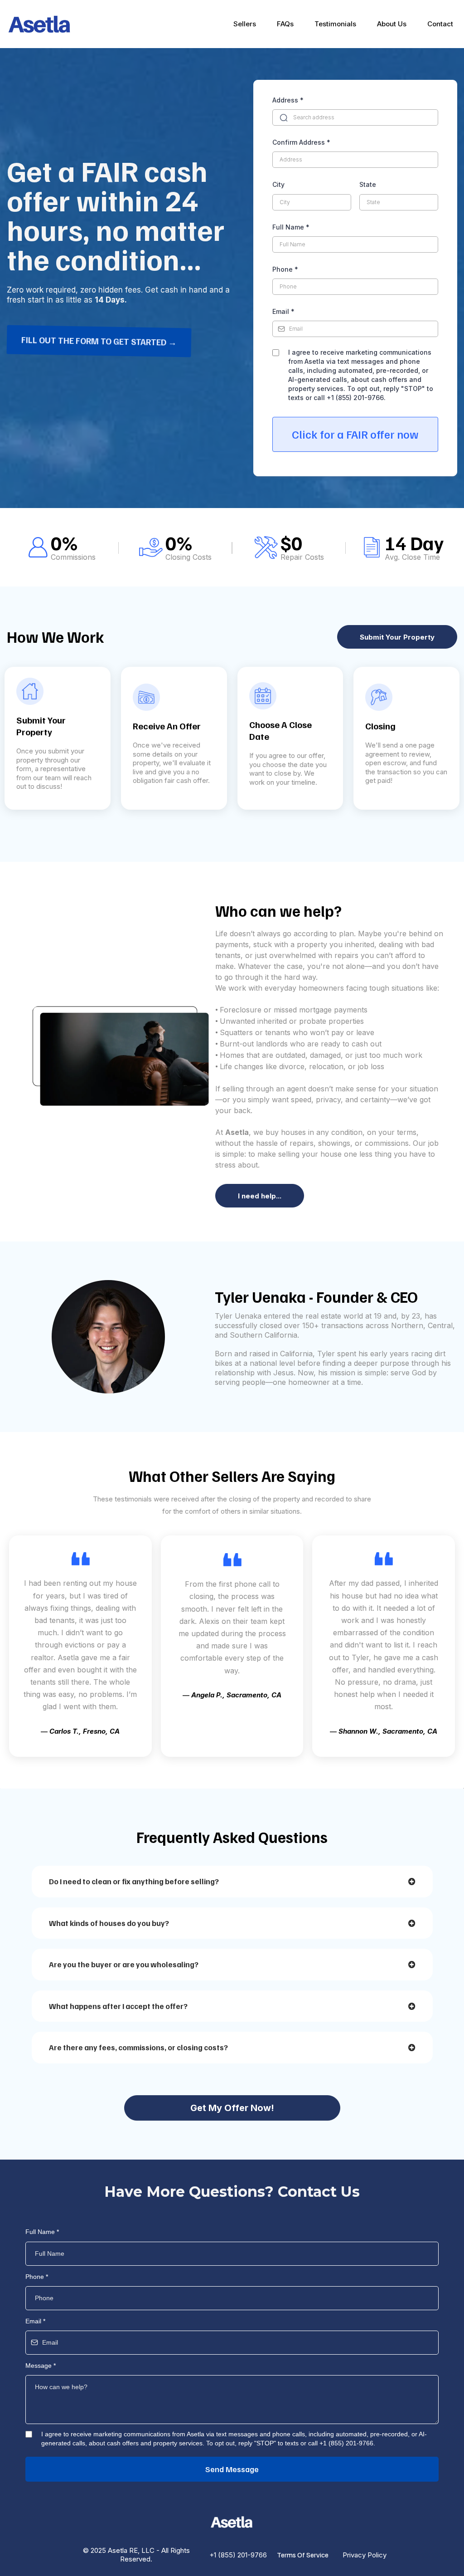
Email (283, 311)
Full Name (291, 227)
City (278, 184)
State (368, 184)
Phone (285, 269)
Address (288, 100)
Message (41, 2366)
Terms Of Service (303, 2555)
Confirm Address (301, 142)
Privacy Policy (365, 2555)
